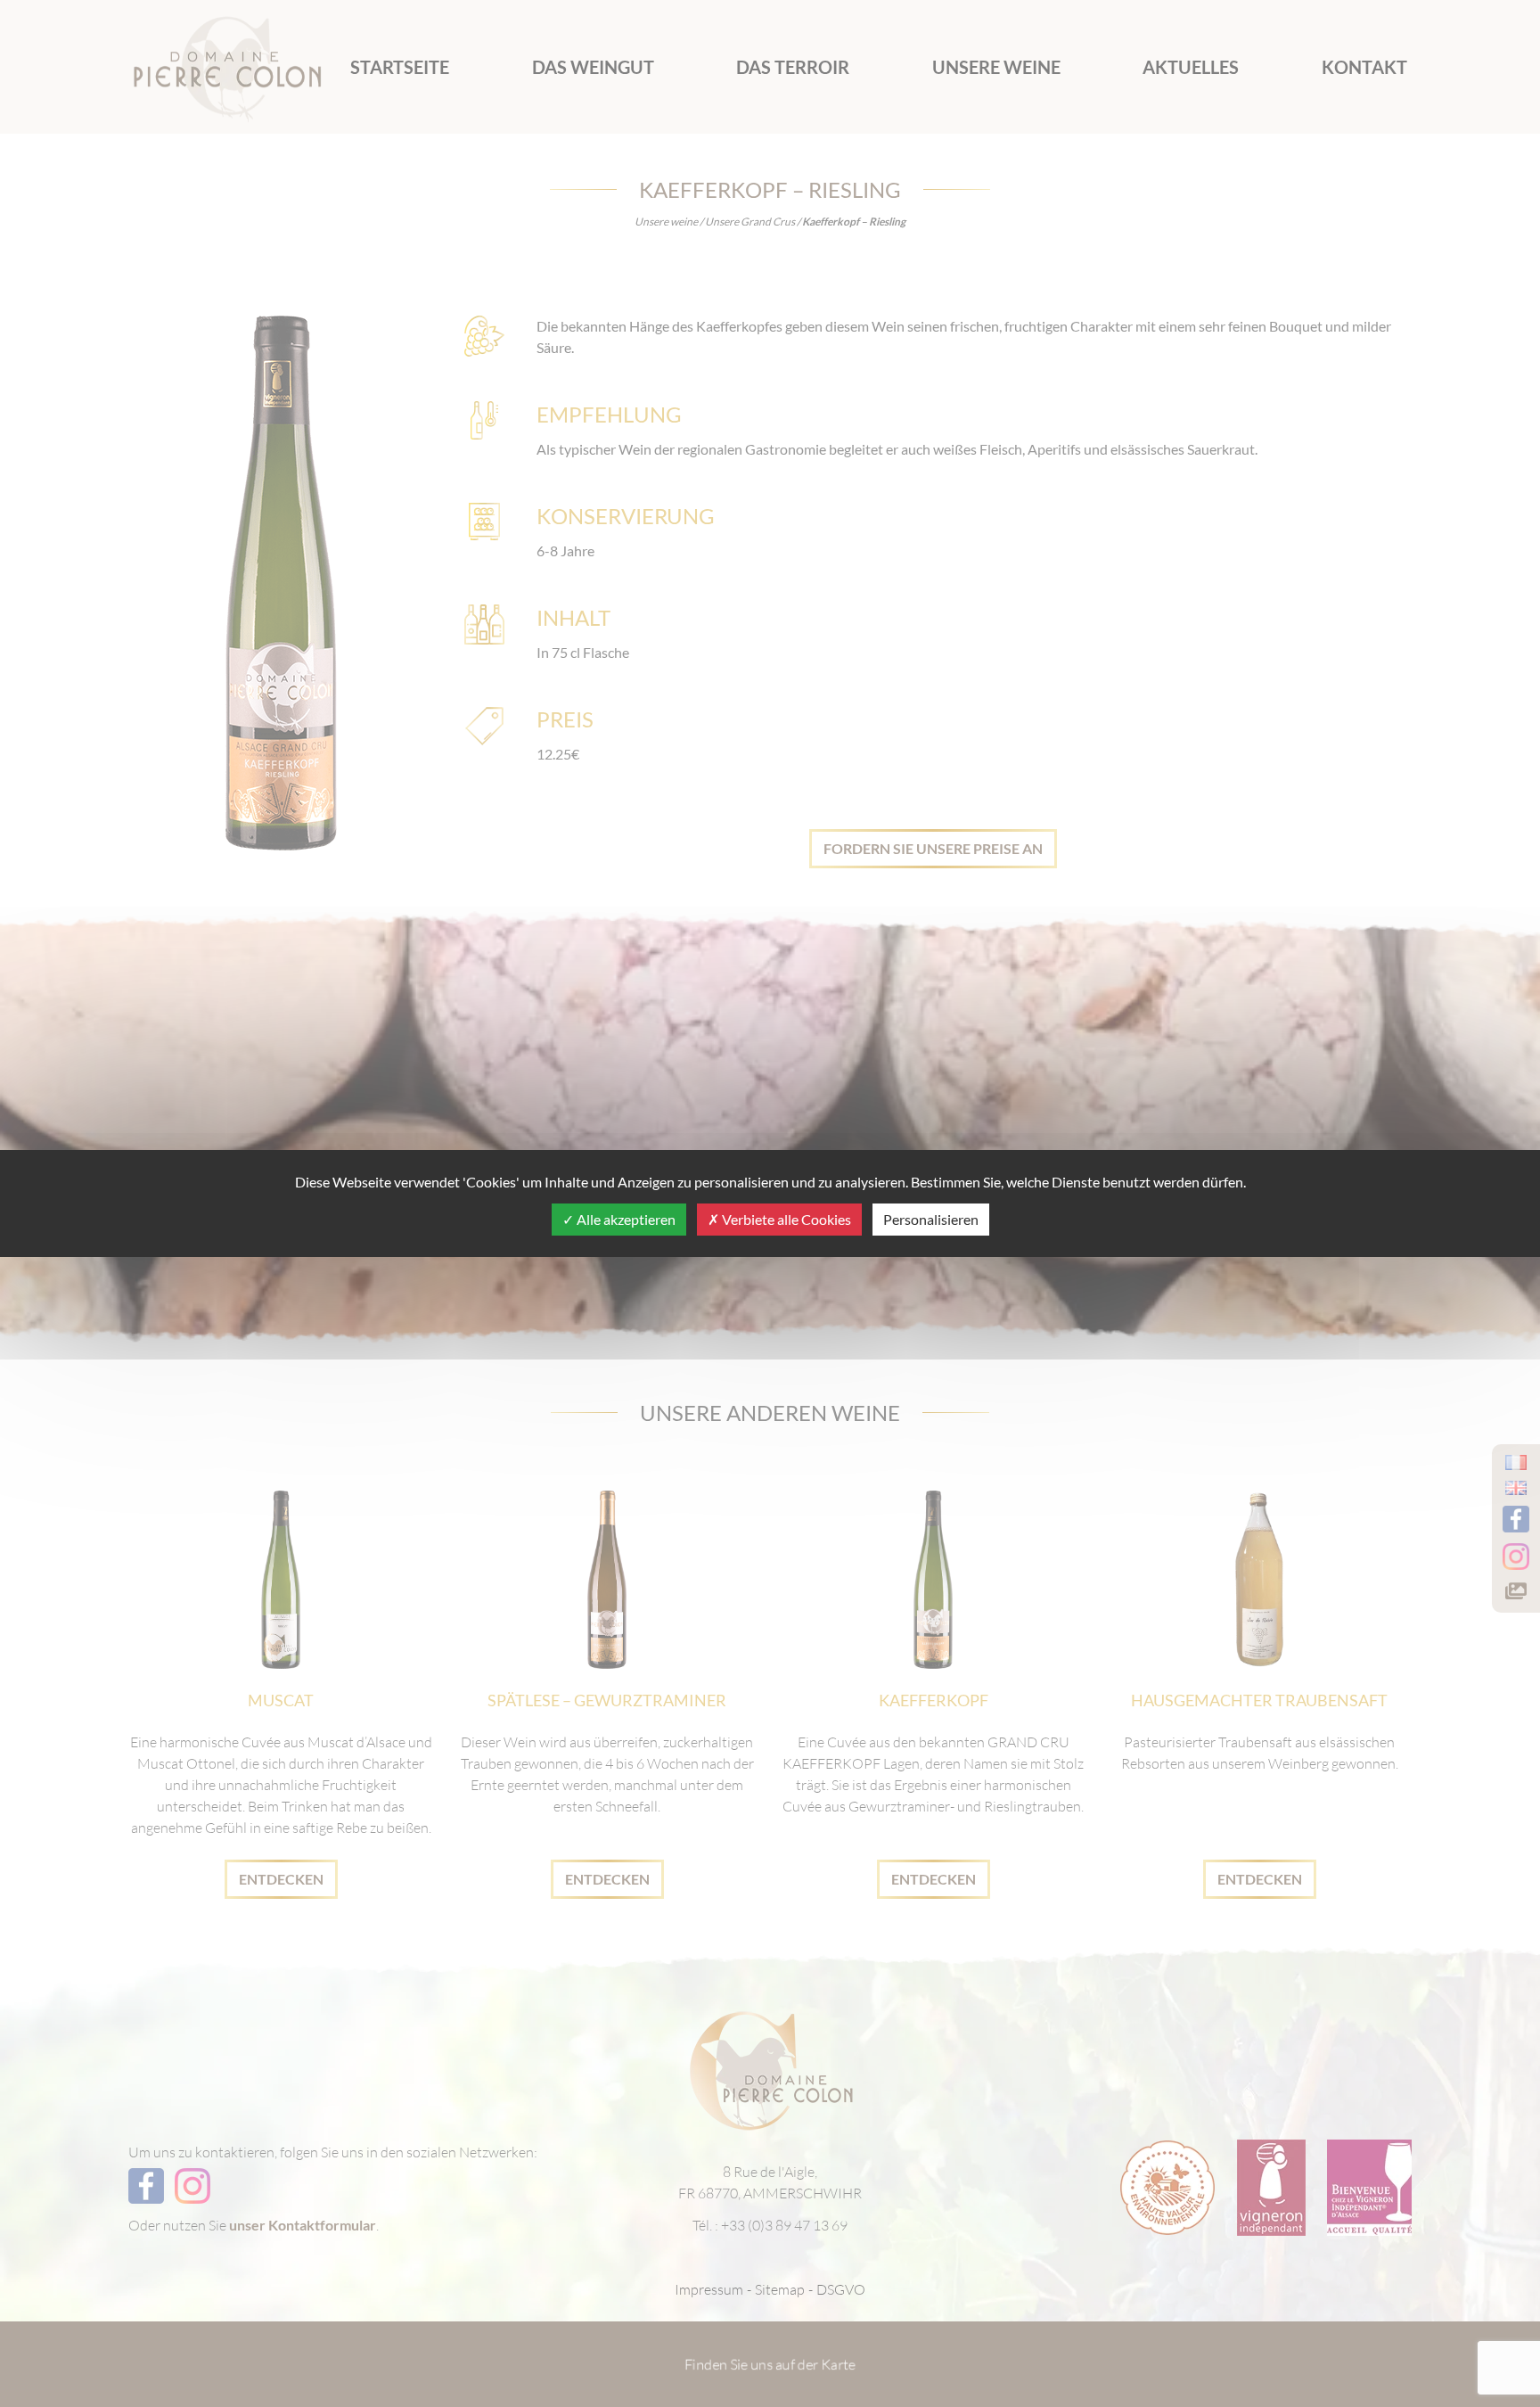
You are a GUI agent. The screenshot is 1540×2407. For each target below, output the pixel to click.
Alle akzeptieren (625, 1219)
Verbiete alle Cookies (785, 1219)
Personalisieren (931, 1219)
